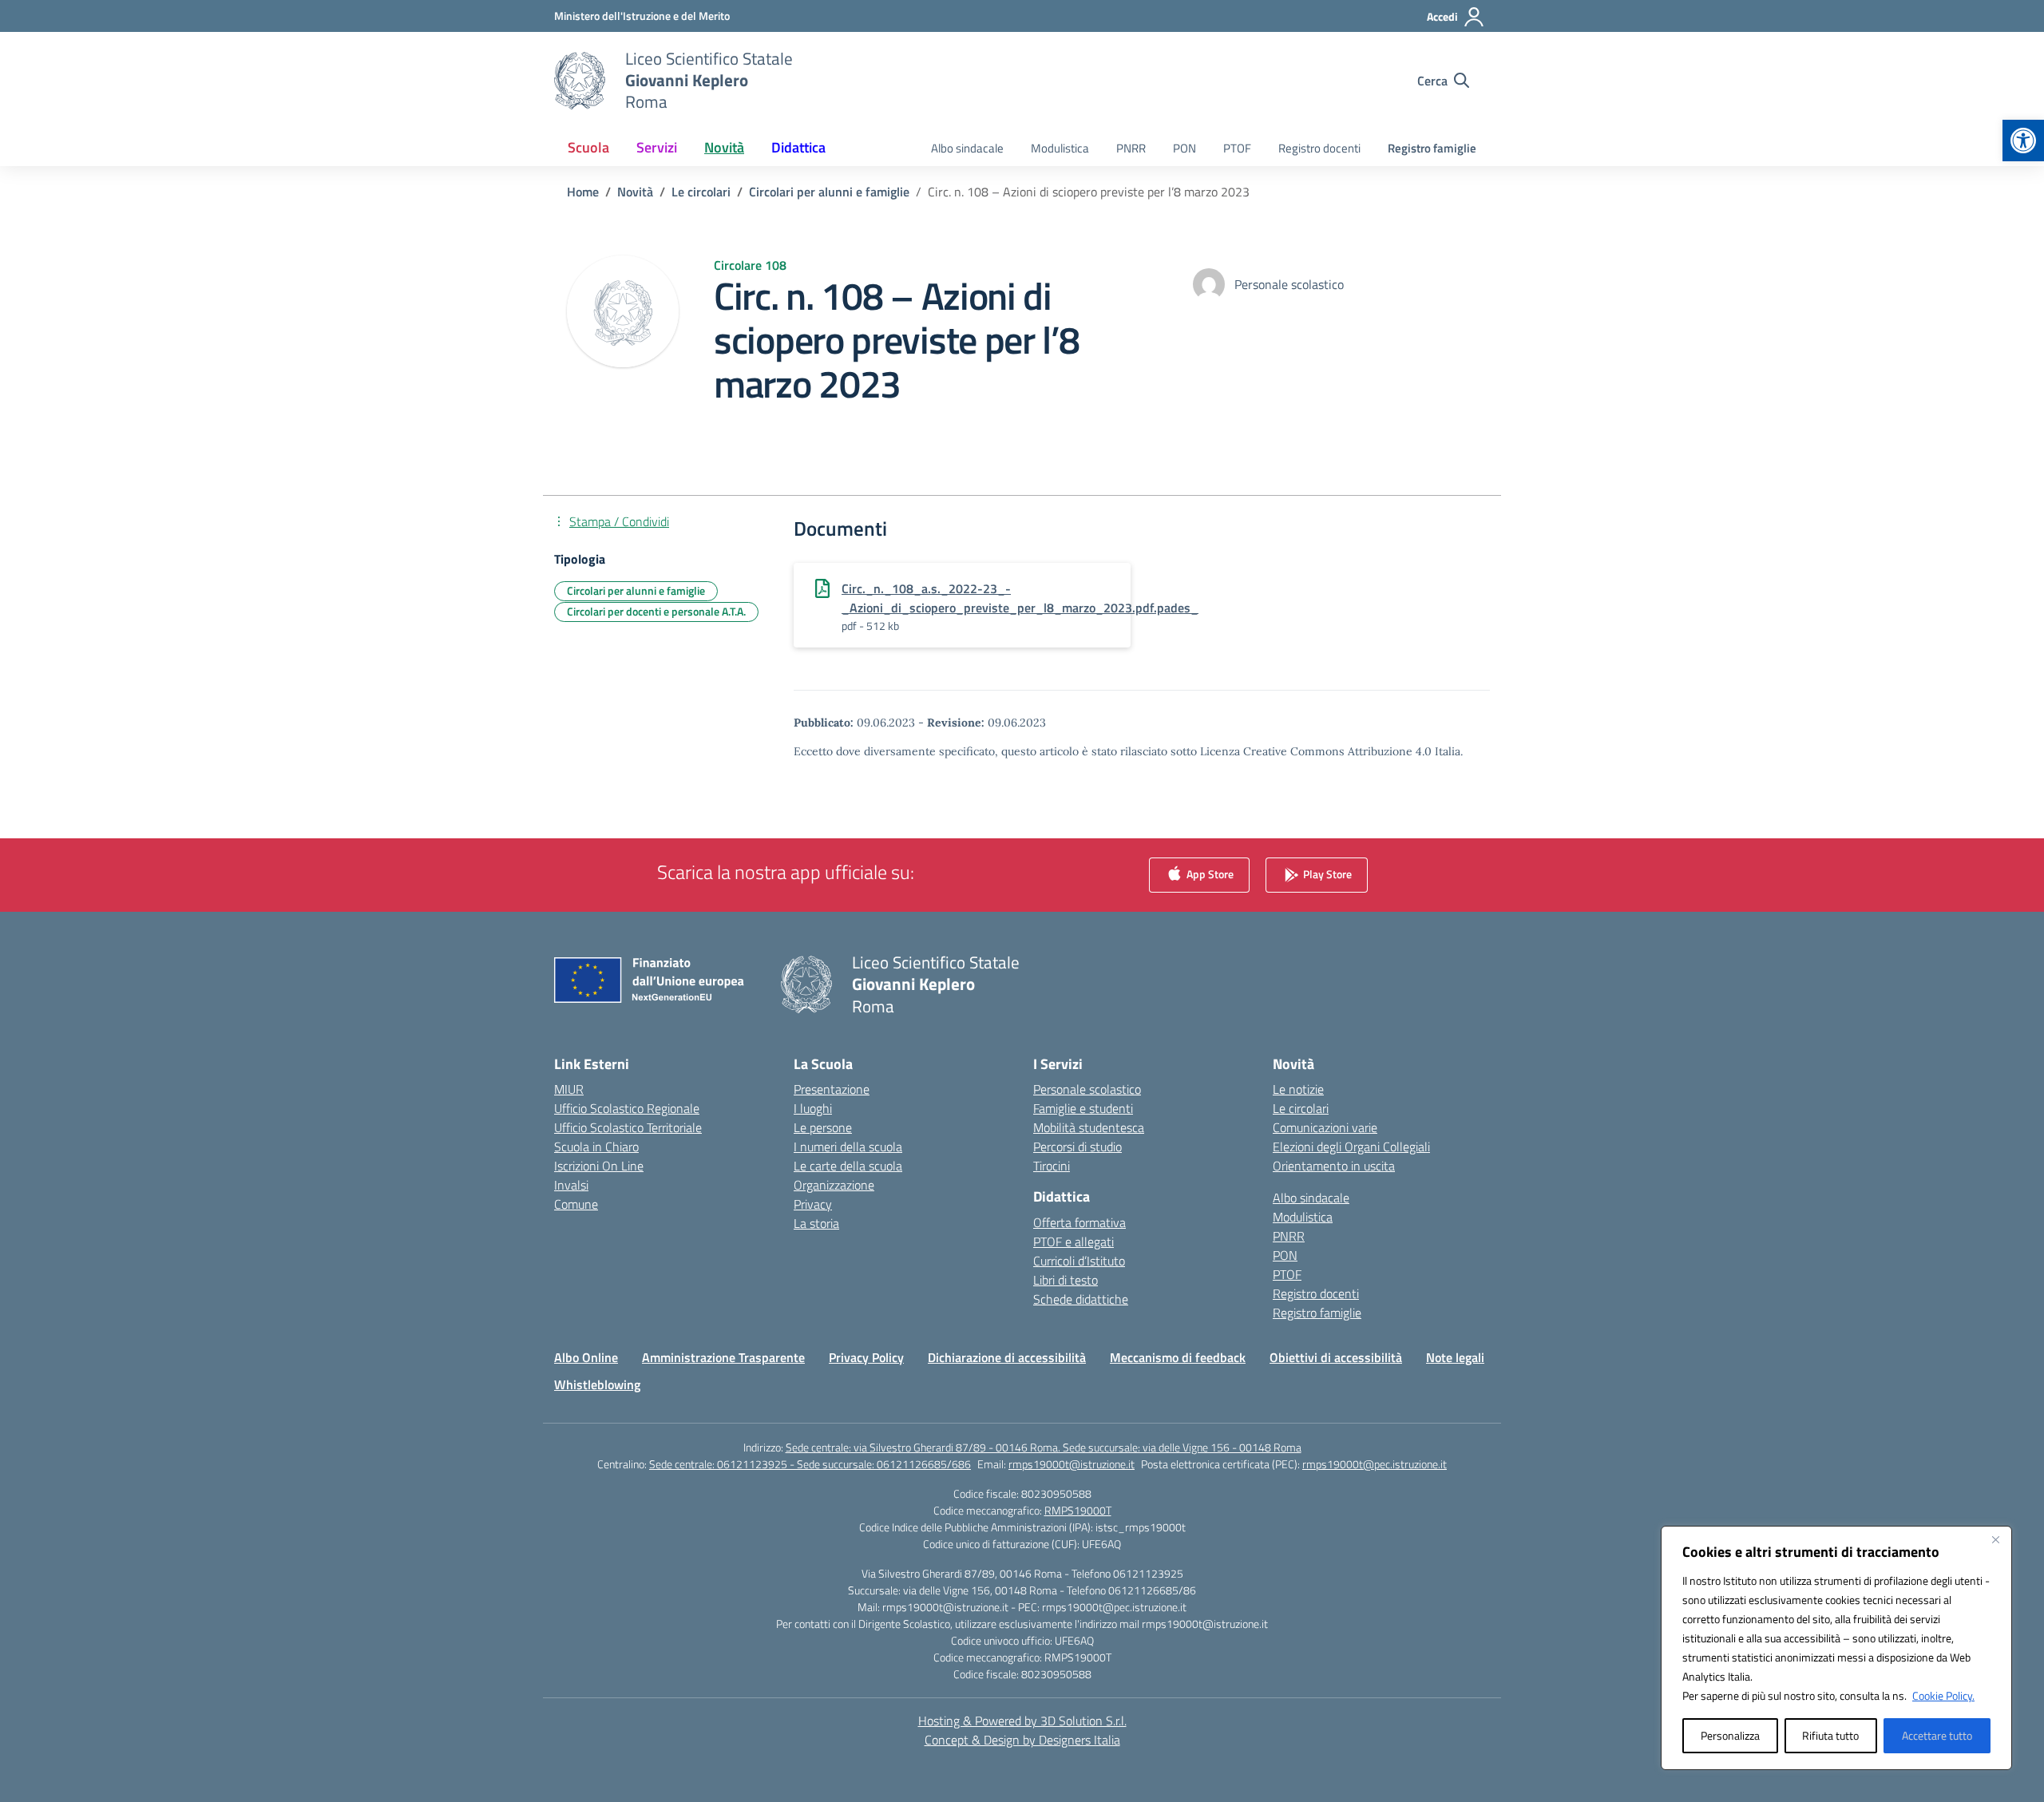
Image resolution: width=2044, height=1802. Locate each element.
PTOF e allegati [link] (1073, 1242)
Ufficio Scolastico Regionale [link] (627, 1108)
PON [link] (1184, 148)
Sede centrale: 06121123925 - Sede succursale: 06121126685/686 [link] (810, 1464)
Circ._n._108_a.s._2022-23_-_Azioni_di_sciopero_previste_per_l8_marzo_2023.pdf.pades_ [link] (1020, 598)
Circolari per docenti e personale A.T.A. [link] (656, 611)
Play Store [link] (1326, 874)
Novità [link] (724, 147)
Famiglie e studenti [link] (1083, 1108)
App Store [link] (1209, 874)
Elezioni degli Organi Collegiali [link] (1351, 1147)
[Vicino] (1995, 1539)
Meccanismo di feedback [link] (1178, 1357)
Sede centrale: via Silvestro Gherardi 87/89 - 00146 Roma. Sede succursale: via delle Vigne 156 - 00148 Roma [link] (1044, 1447)
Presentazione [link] (832, 1089)
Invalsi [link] (571, 1185)
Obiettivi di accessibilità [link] (1336, 1357)
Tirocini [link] (1052, 1166)
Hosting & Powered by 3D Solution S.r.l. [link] (1022, 1721)
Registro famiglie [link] (1432, 148)
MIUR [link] (569, 1089)
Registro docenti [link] (1319, 148)
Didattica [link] (798, 147)
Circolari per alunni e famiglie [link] (636, 590)
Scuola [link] (588, 147)
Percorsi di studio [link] (1077, 1147)
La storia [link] (816, 1223)
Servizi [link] (657, 147)
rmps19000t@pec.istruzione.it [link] (1375, 1464)
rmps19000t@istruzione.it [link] (1072, 1464)
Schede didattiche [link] (1081, 1299)
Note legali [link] (1455, 1357)
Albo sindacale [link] (967, 148)
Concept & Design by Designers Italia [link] (1022, 1740)
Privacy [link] (813, 1204)
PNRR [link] (1131, 148)
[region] (1836, 1648)
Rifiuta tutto (1830, 1735)
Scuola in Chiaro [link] (596, 1147)
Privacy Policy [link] (866, 1357)
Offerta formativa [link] (1079, 1222)
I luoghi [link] (813, 1108)
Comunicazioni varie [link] (1325, 1127)
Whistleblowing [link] (597, 1384)
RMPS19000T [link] (1078, 1510)
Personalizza (1730, 1735)
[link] (2023, 141)
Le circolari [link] (1301, 1108)
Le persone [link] (823, 1127)
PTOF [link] (1237, 148)
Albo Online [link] (586, 1357)
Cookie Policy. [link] (1943, 1695)
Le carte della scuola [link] (848, 1166)
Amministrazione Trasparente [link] (723, 1357)
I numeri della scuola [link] (848, 1147)
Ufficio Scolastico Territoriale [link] (628, 1127)
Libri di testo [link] (1066, 1280)
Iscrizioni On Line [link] (599, 1166)
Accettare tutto (1937, 1735)
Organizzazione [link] (834, 1185)
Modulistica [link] (1060, 148)
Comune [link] (576, 1204)
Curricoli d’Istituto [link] (1079, 1261)
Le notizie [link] (1298, 1089)
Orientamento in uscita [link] (1334, 1166)
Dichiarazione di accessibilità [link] (1007, 1357)
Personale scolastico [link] (1087, 1089)
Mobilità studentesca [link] (1089, 1127)
